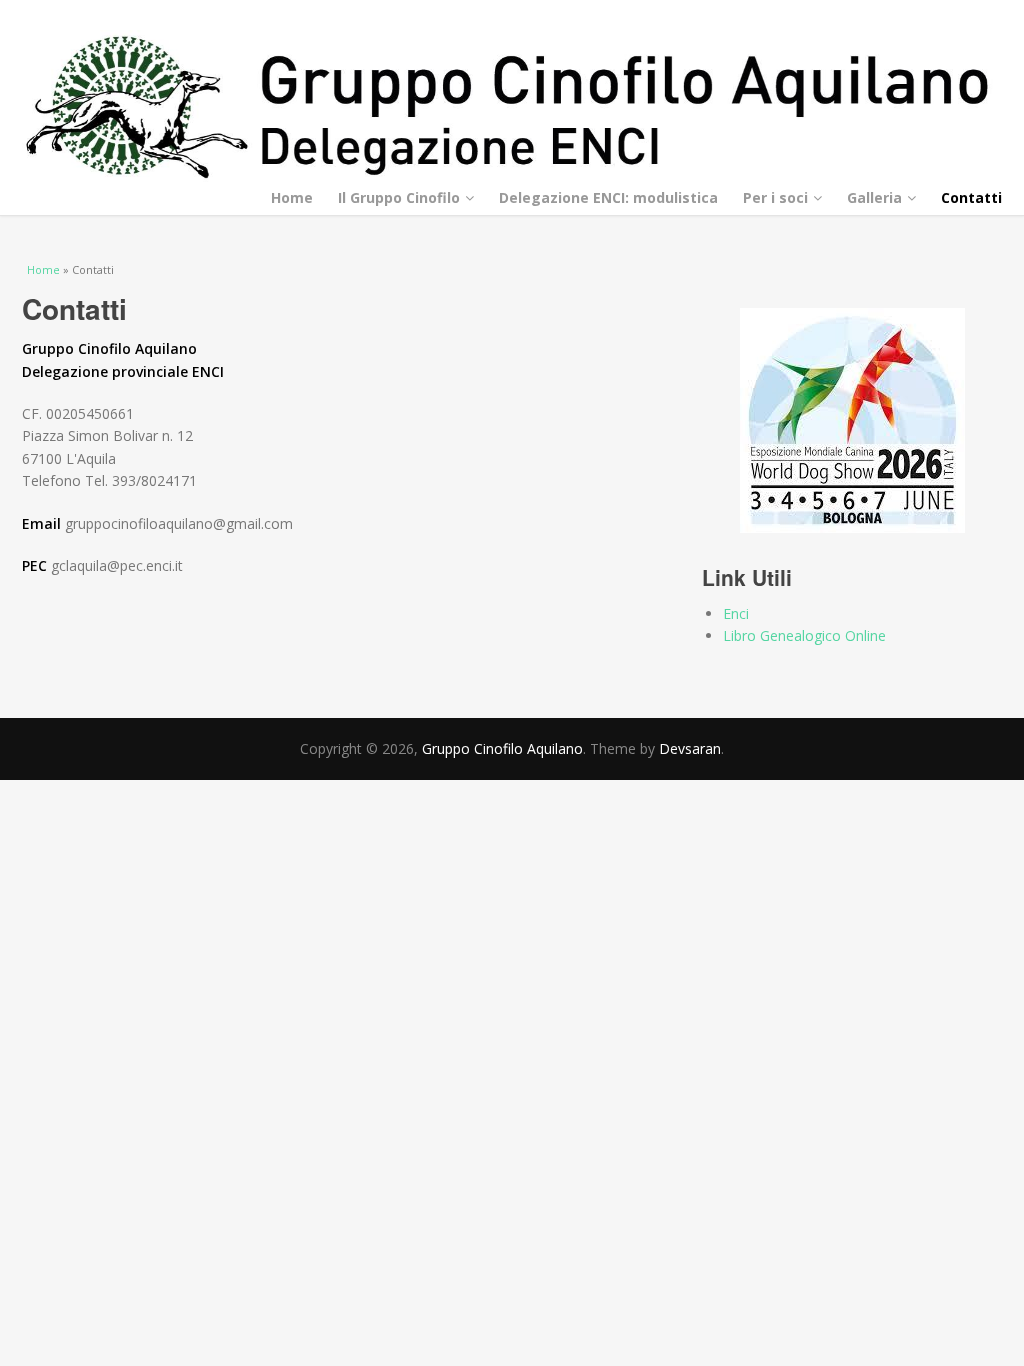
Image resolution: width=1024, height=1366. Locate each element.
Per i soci (775, 197)
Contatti (971, 197)
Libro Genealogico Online (804, 635)
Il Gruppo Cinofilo (399, 197)
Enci (736, 613)
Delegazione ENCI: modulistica (608, 197)
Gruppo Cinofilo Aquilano (502, 748)
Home (292, 197)
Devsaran (690, 748)
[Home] (512, 107)
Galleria (874, 197)
